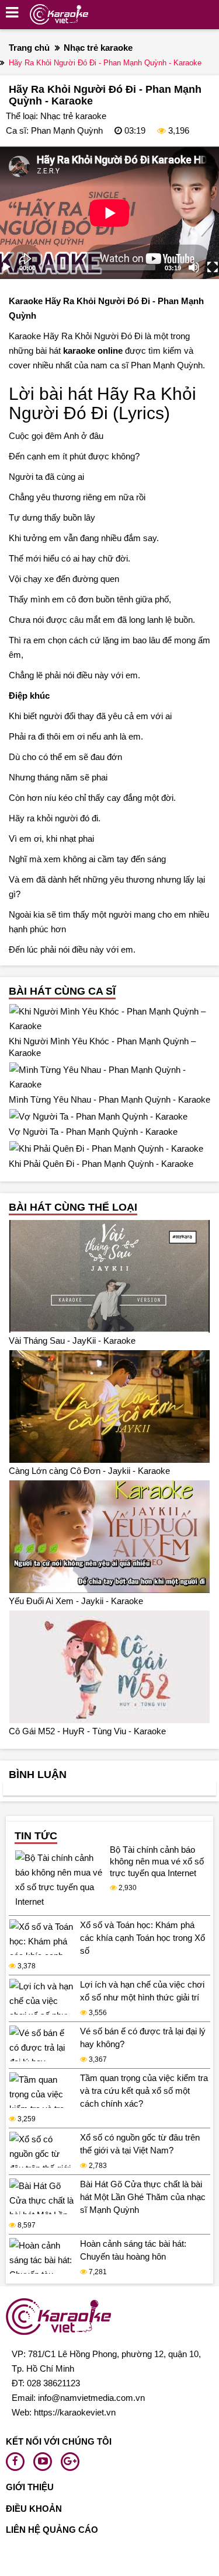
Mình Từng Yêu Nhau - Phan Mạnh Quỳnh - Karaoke (109, 1099)
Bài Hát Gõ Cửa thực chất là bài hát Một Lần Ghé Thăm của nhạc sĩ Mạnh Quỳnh (143, 2197)
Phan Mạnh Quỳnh (67, 130)
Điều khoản (34, 2509)
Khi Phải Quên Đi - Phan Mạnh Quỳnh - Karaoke (101, 1164)
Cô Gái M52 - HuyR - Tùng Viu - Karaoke (87, 1731)
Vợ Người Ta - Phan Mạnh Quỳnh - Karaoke (93, 1132)
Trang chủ (29, 48)
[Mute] (194, 267)
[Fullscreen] (213, 267)
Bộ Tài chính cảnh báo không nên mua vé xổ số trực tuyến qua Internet (157, 1861)
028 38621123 (53, 2383)
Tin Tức (36, 1836)
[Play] (6, 267)
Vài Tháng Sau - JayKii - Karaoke (72, 1341)
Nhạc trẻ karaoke (98, 48)
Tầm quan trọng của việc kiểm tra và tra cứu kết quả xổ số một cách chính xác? (144, 2091)
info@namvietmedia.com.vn (91, 2398)
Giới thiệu (30, 2487)
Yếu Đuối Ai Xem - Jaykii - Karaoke (76, 1601)
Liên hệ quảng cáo (52, 2530)
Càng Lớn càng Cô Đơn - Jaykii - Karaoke (89, 1471)
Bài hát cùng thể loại (73, 1207)
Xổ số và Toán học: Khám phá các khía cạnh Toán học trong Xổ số (142, 1938)
